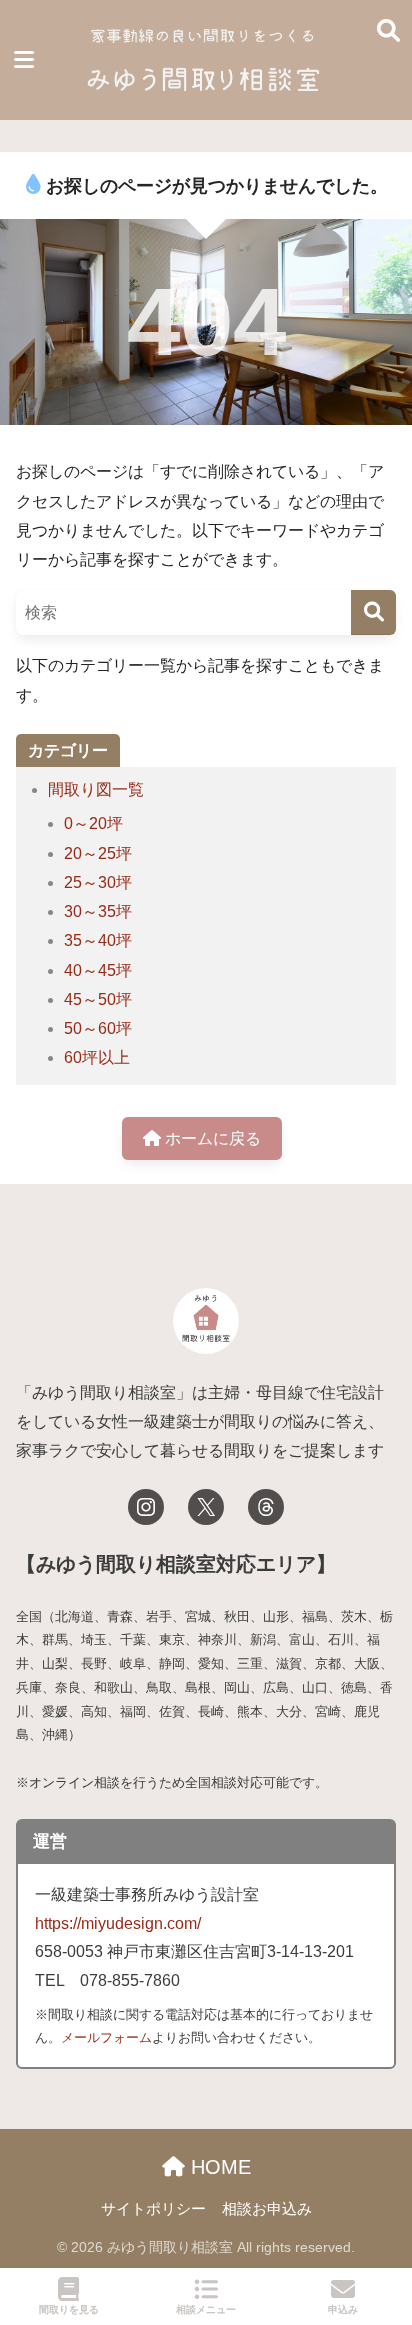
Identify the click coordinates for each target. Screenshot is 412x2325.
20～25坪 (98, 853)
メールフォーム (106, 2037)
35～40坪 (98, 940)
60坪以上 (97, 1057)
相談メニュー (206, 2309)
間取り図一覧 (96, 789)
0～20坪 (93, 823)
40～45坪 (98, 970)
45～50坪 (98, 999)
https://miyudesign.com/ (118, 1923)
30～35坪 (98, 911)
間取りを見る (69, 2309)
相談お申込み (267, 2209)
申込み (343, 2309)
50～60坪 (98, 1028)
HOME (218, 2167)
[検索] (373, 612)
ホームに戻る (211, 1138)
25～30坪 (98, 882)
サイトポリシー (153, 2209)
